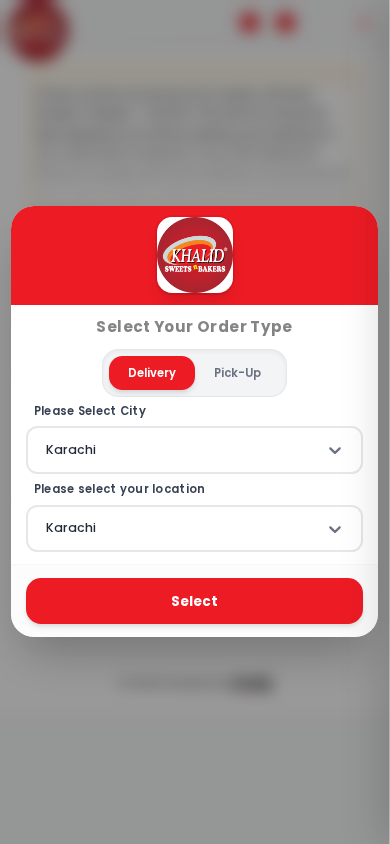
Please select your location (120, 489)
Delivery (153, 373)
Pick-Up (238, 373)
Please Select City (90, 411)
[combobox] (48, 450)
